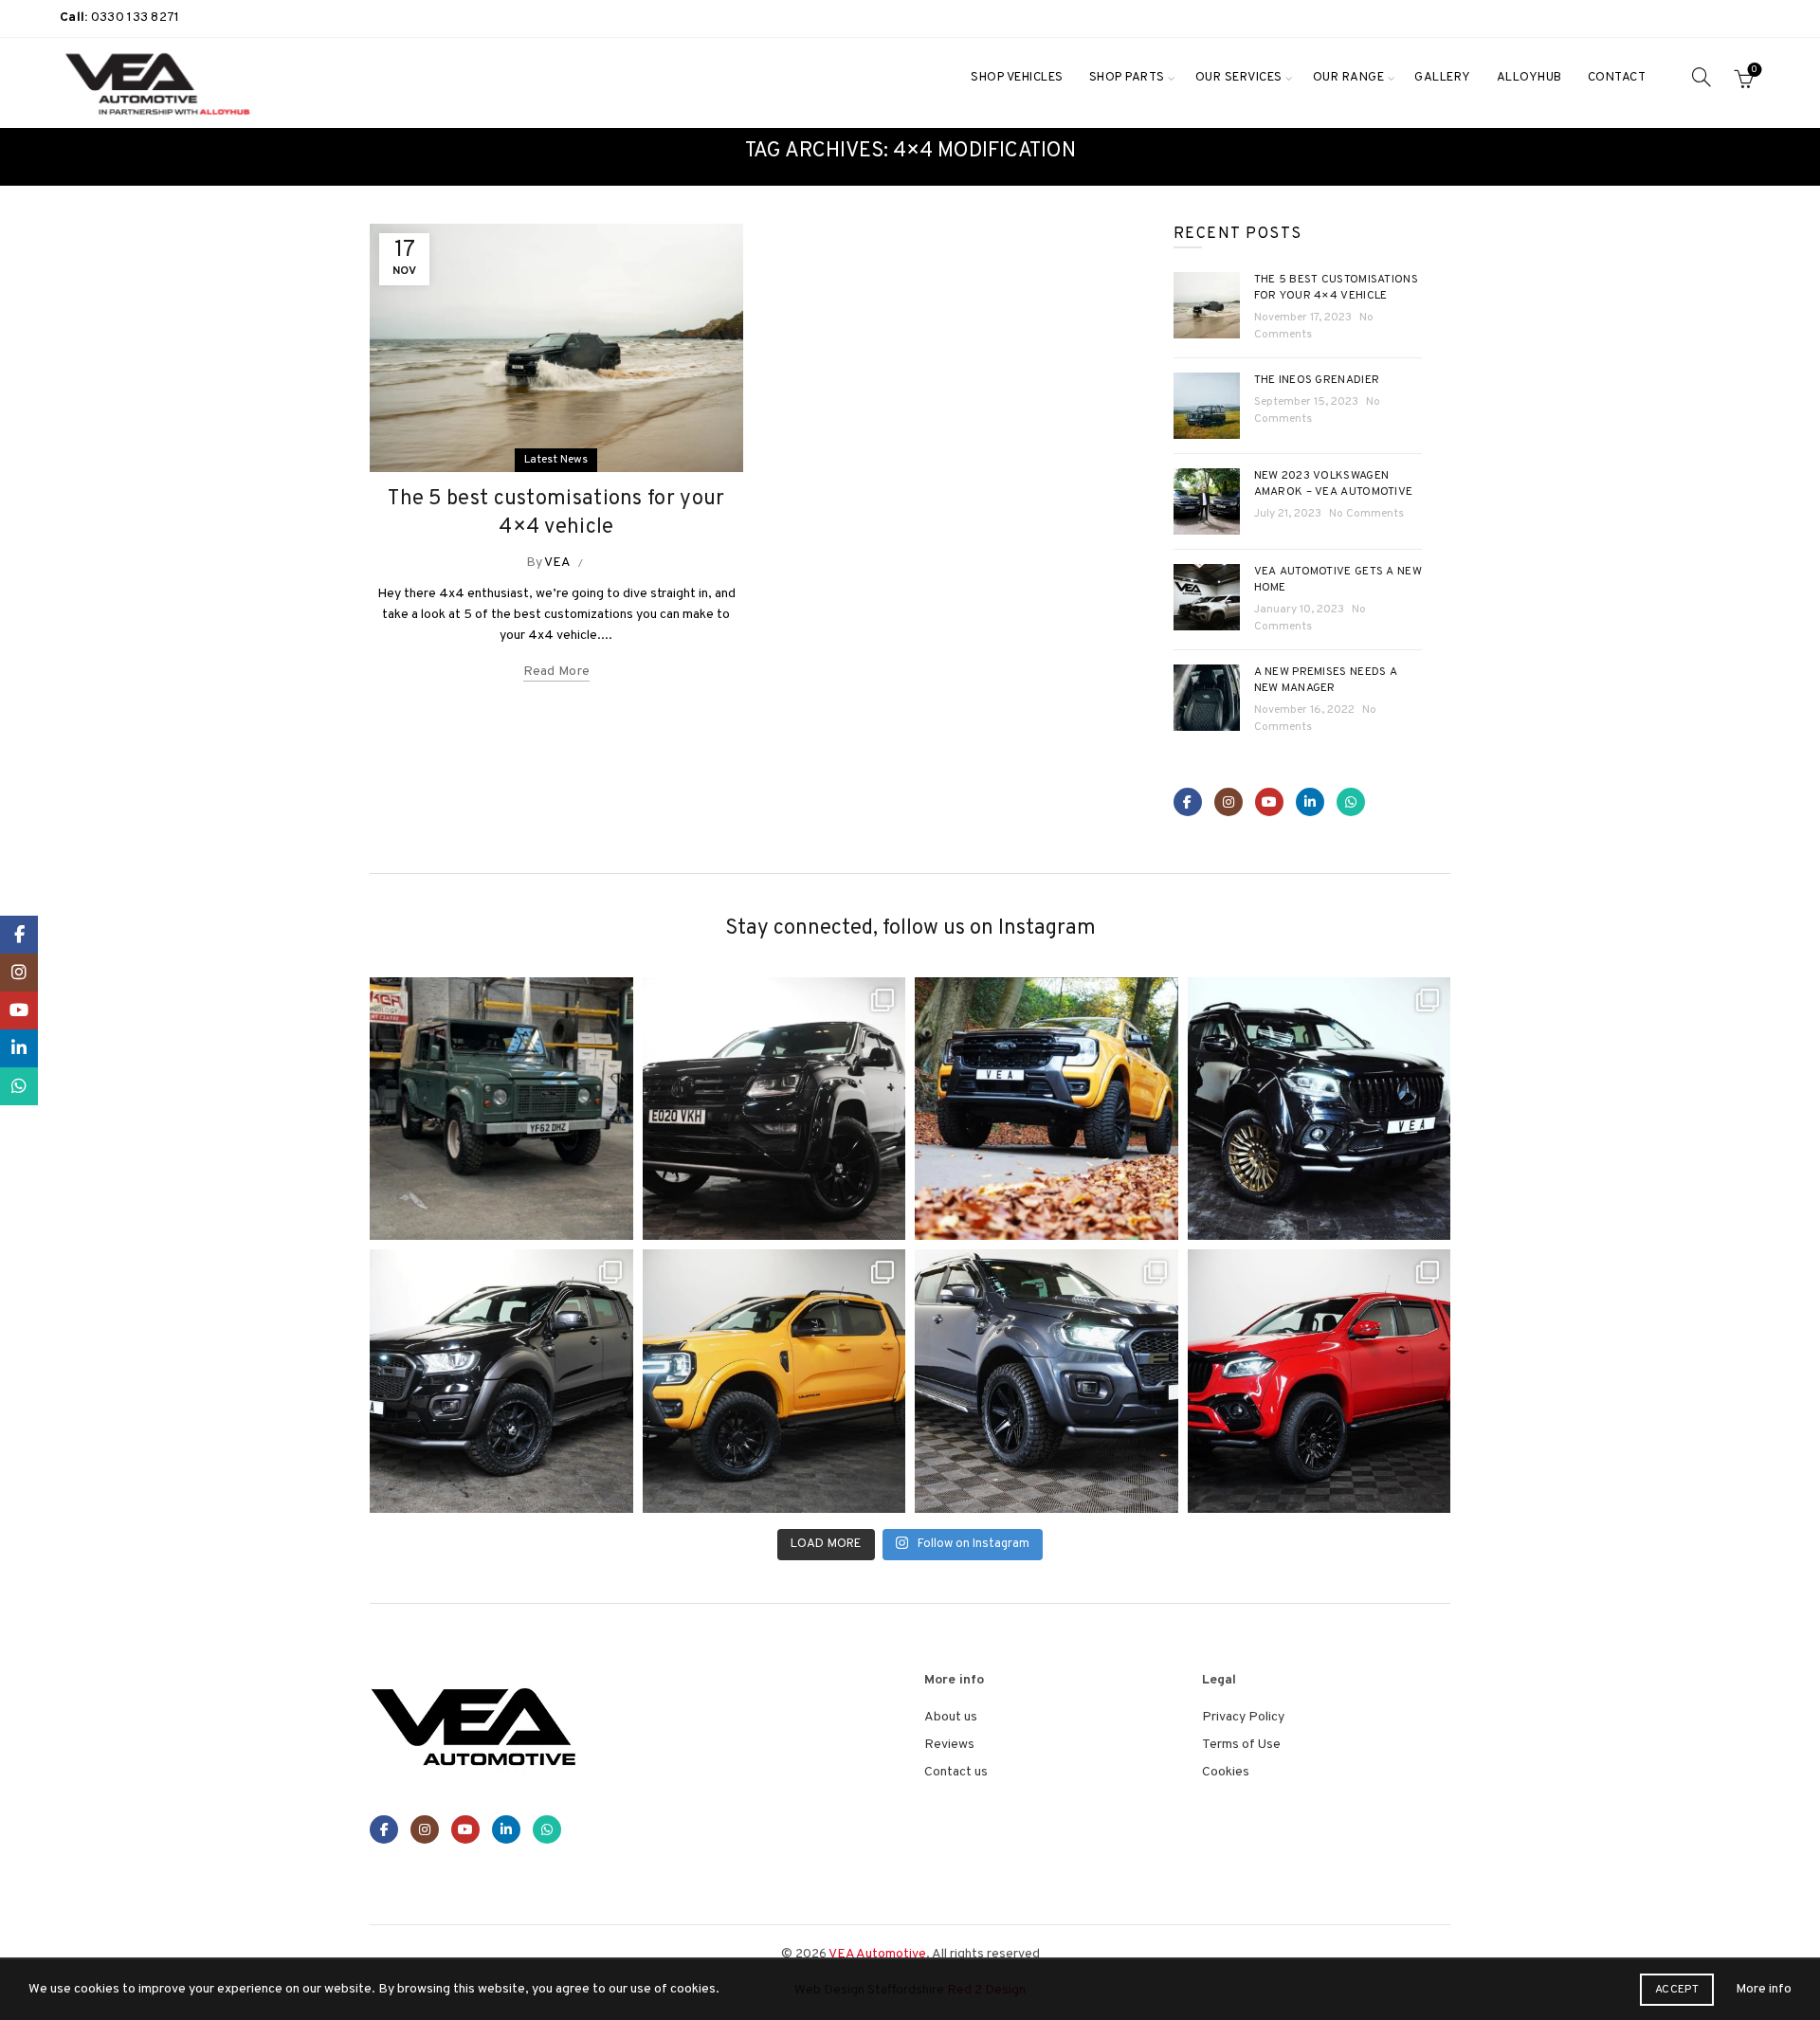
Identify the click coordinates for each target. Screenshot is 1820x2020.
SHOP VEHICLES (1017, 78)
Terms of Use (1241, 1745)
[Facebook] (1188, 802)
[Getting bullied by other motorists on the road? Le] (501, 1381)
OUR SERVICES (1239, 78)
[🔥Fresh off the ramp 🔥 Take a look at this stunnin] (1319, 1381)
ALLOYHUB (1529, 78)
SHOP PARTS (1127, 78)
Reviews (949, 1745)
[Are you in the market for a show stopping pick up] (774, 1381)
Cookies (1226, 1772)
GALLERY (1443, 78)
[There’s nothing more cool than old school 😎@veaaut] (501, 1109)
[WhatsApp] (1351, 802)
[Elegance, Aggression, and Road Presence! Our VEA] (1046, 1381)
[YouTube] (1269, 802)
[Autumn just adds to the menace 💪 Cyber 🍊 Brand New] (1046, 1109)
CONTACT (1617, 78)
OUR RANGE (1349, 78)
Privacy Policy (1243, 1717)
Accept (1677, 1990)
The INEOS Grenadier (1317, 380)
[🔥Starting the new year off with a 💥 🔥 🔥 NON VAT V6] (774, 1109)
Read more (557, 672)
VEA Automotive (877, 1954)
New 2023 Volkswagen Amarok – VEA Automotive (1334, 484)
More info (1764, 1989)
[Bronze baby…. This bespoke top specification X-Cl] (1319, 1109)
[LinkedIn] (1310, 802)
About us (951, 1717)
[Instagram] (1228, 802)
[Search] (1702, 77)
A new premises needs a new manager (1326, 680)
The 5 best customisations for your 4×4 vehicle (1337, 288)
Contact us (956, 1772)
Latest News (556, 460)
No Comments (1366, 514)
